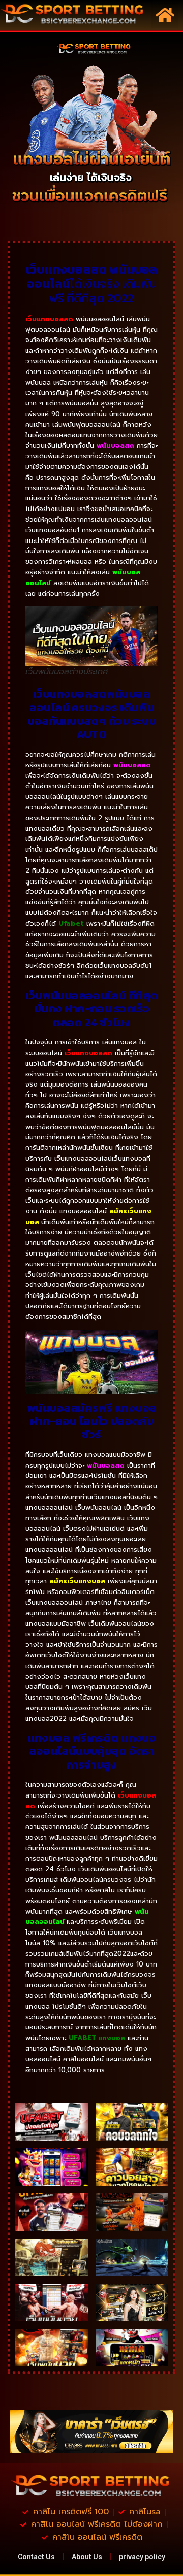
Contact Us (36, 2557)
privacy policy (142, 2557)
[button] (165, 15)
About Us (87, 2557)
